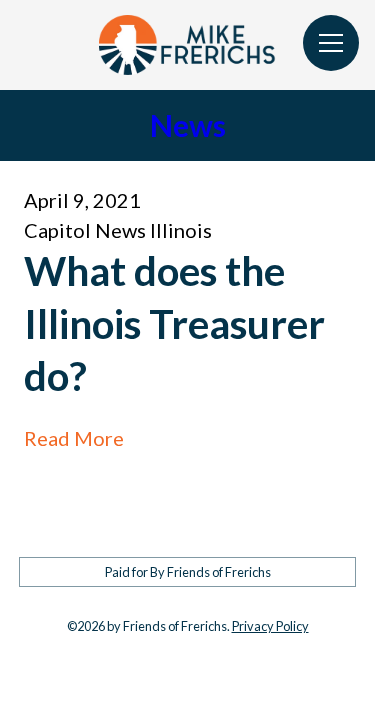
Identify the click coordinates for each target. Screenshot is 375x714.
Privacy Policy (270, 626)
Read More (74, 438)
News (188, 125)
